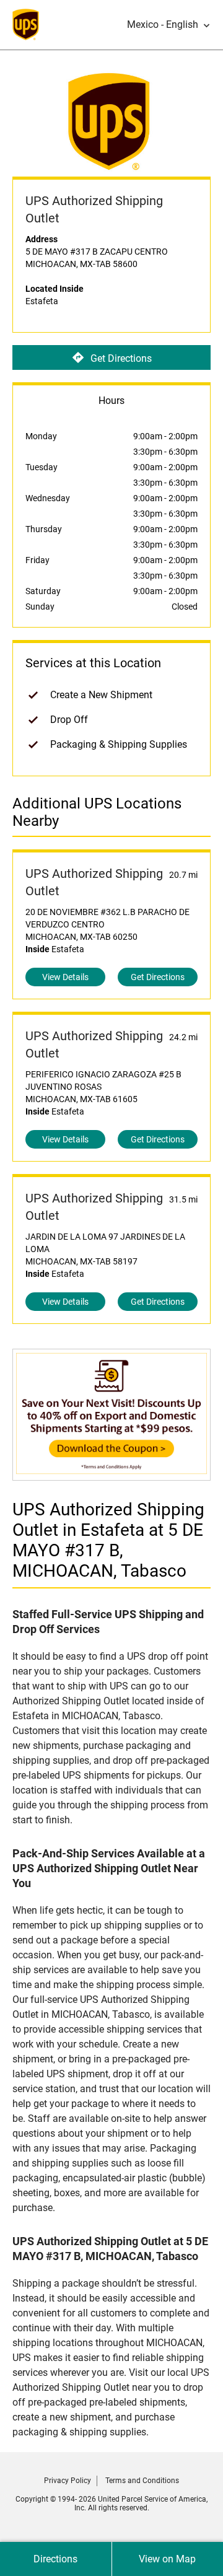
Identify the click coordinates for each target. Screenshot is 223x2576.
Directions (55, 2559)
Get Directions (121, 358)
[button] (169, 25)
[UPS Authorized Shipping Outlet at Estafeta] (111, 1474)
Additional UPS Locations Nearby (97, 812)
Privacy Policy (68, 2481)
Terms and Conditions (142, 2481)
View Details (65, 977)
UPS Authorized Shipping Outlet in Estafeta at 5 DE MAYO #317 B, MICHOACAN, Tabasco (108, 1540)
